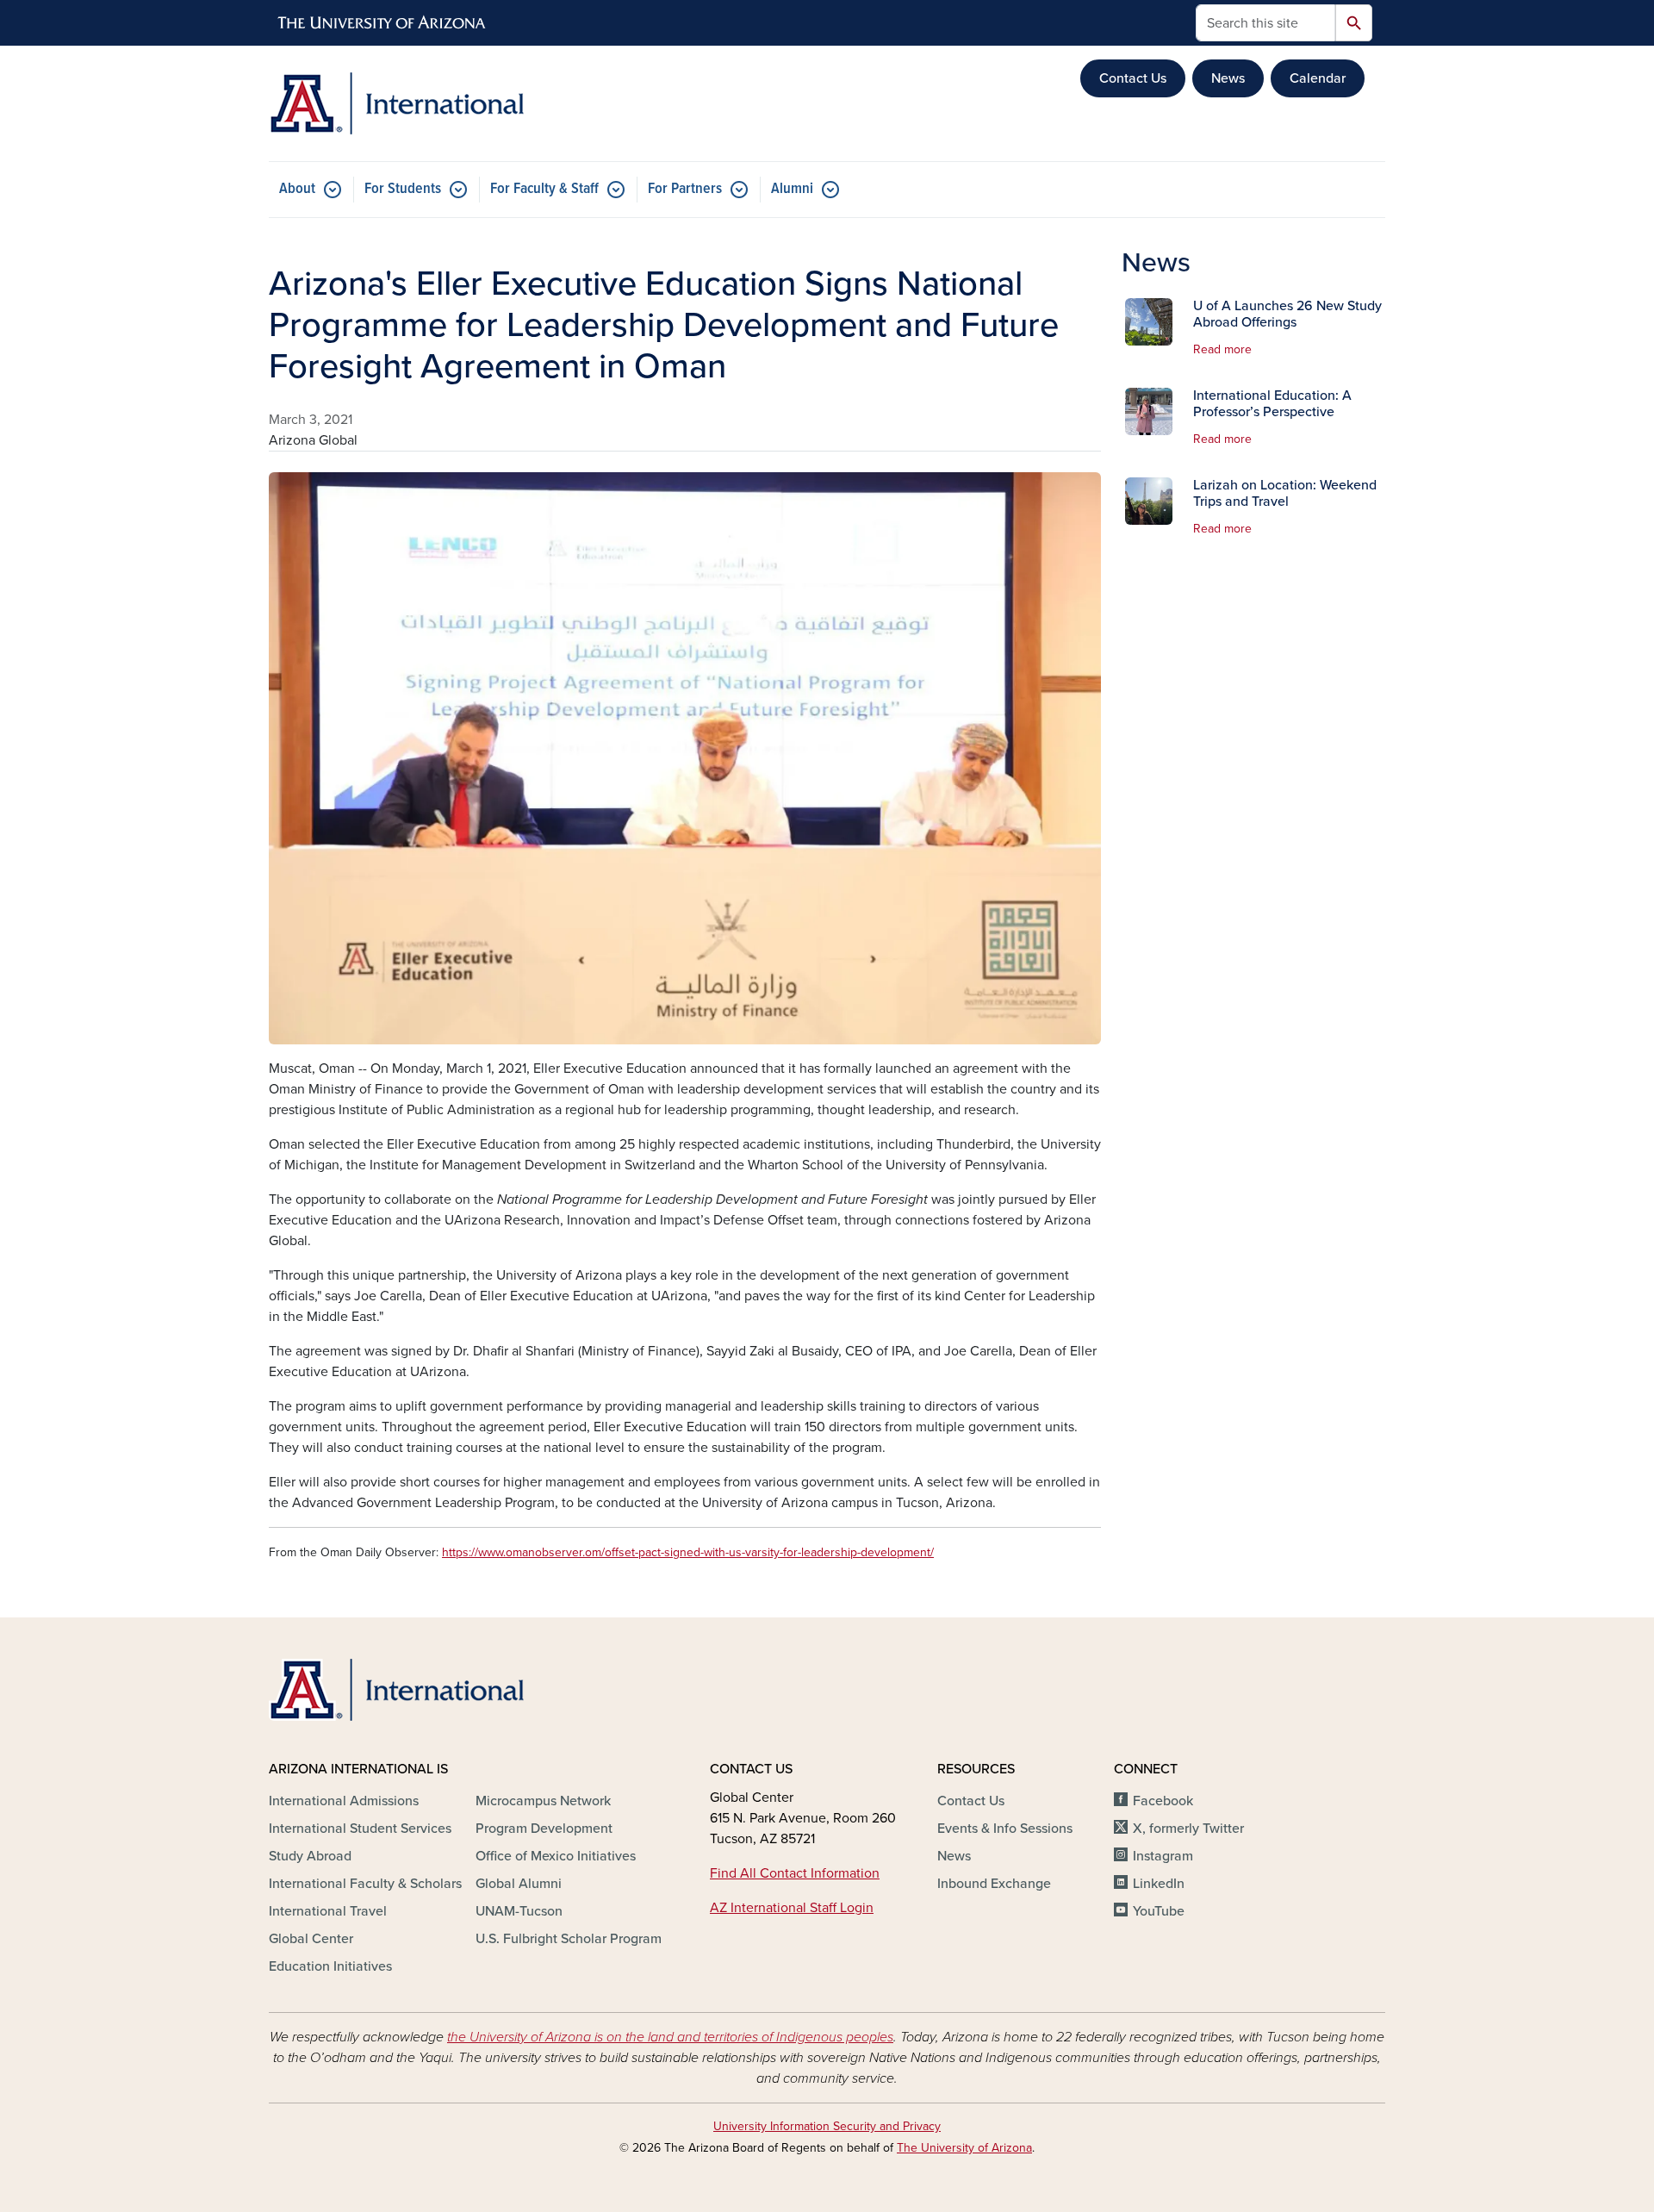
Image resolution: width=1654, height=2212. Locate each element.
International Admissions (344, 1801)
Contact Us (1133, 78)
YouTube (1159, 1911)
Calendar (1318, 78)
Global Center (311, 1939)
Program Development (544, 1829)
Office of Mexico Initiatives (556, 1856)
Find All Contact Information (795, 1873)
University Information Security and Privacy (827, 2126)
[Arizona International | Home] (448, 103)
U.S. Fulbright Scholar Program (569, 1939)
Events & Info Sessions (1005, 1829)
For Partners (685, 189)
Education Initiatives (330, 1966)
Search (1354, 23)
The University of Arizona (964, 2148)
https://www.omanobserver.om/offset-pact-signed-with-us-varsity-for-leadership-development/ (688, 1552)
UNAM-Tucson (519, 1911)
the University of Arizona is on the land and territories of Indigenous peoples (670, 2037)
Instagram (1163, 1856)
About (297, 189)
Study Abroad (310, 1856)
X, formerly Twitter (1188, 1829)
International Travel (328, 1911)
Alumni (792, 189)
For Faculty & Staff (544, 189)
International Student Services (360, 1829)
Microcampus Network (543, 1801)
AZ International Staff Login (792, 1908)
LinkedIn (1159, 1884)
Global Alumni (519, 1884)
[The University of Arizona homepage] (382, 23)
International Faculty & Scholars (365, 1884)
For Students (403, 189)
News (1228, 78)
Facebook (1163, 1801)
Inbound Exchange (994, 1884)
